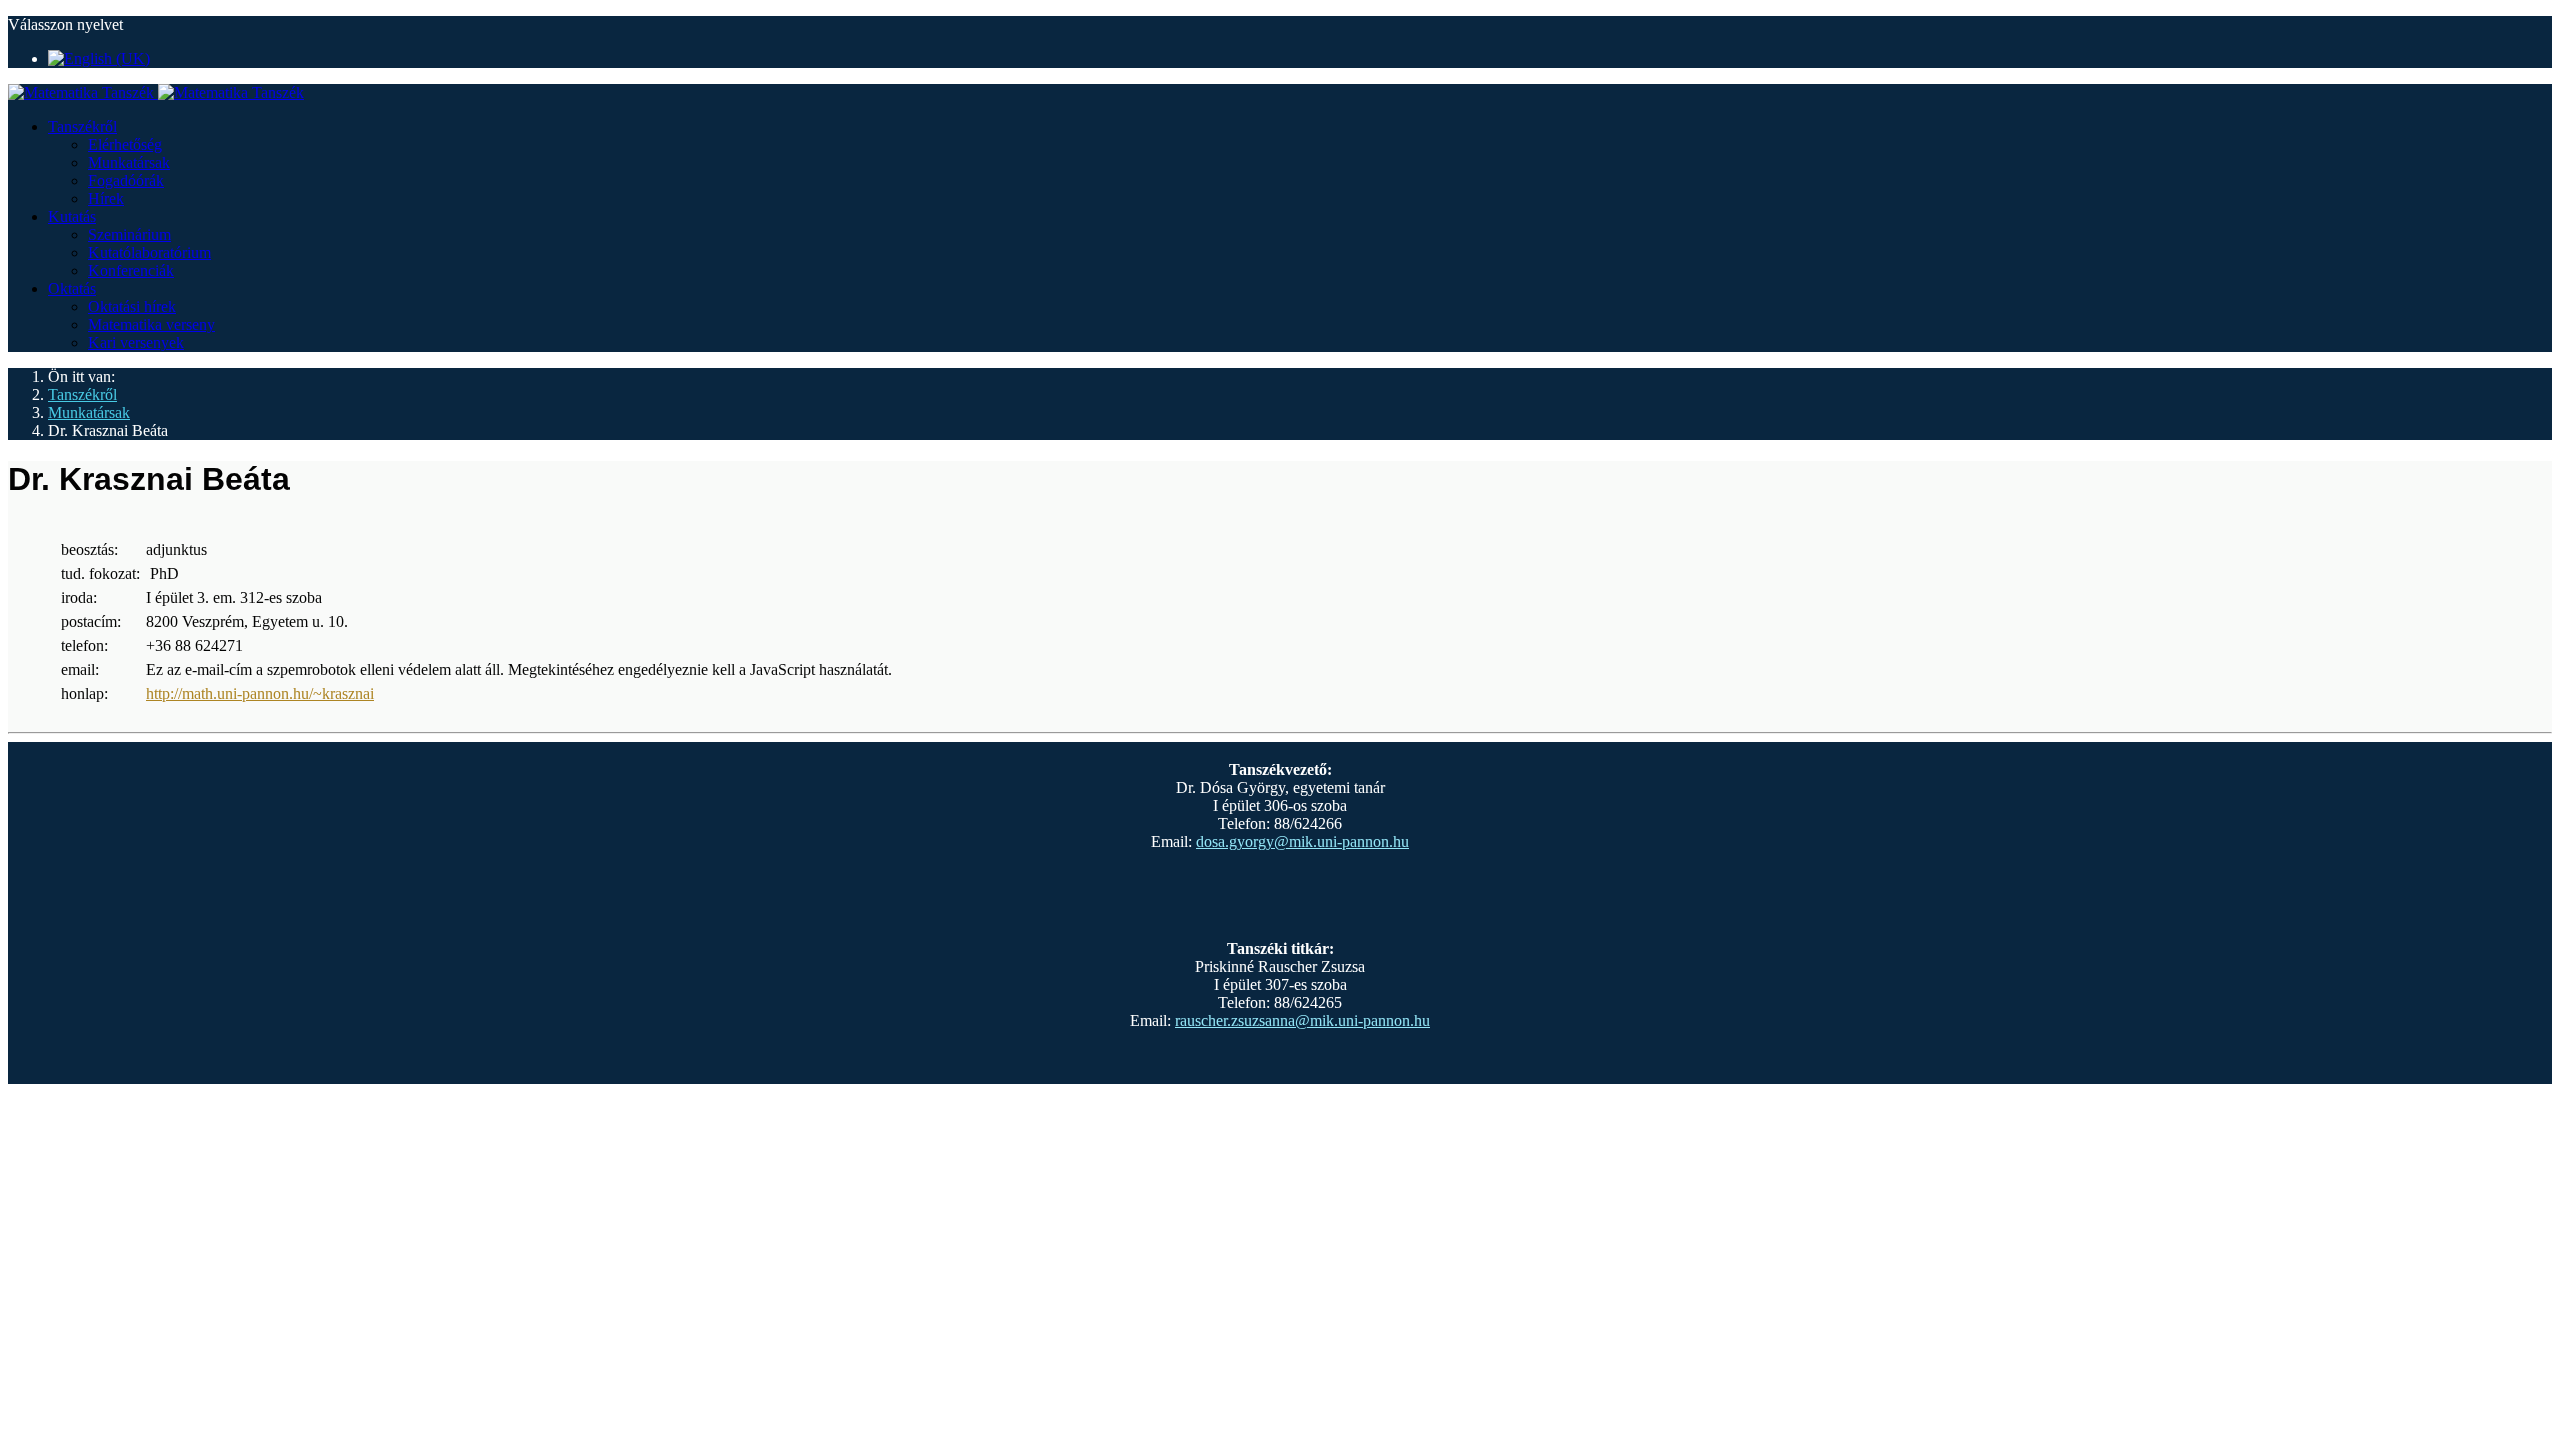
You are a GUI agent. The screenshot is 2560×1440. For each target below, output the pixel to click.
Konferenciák (131, 270)
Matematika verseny (151, 324)
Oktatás (72, 288)
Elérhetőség (125, 144)
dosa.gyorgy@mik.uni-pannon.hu (1302, 841)
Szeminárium (129, 234)
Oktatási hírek (132, 306)
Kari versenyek (136, 342)
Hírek (106, 198)
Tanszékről (82, 126)
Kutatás (72, 216)
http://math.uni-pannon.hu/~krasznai (260, 693)
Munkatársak (129, 162)
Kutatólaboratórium (149, 252)
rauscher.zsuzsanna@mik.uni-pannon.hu (1302, 1020)
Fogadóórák (126, 180)
